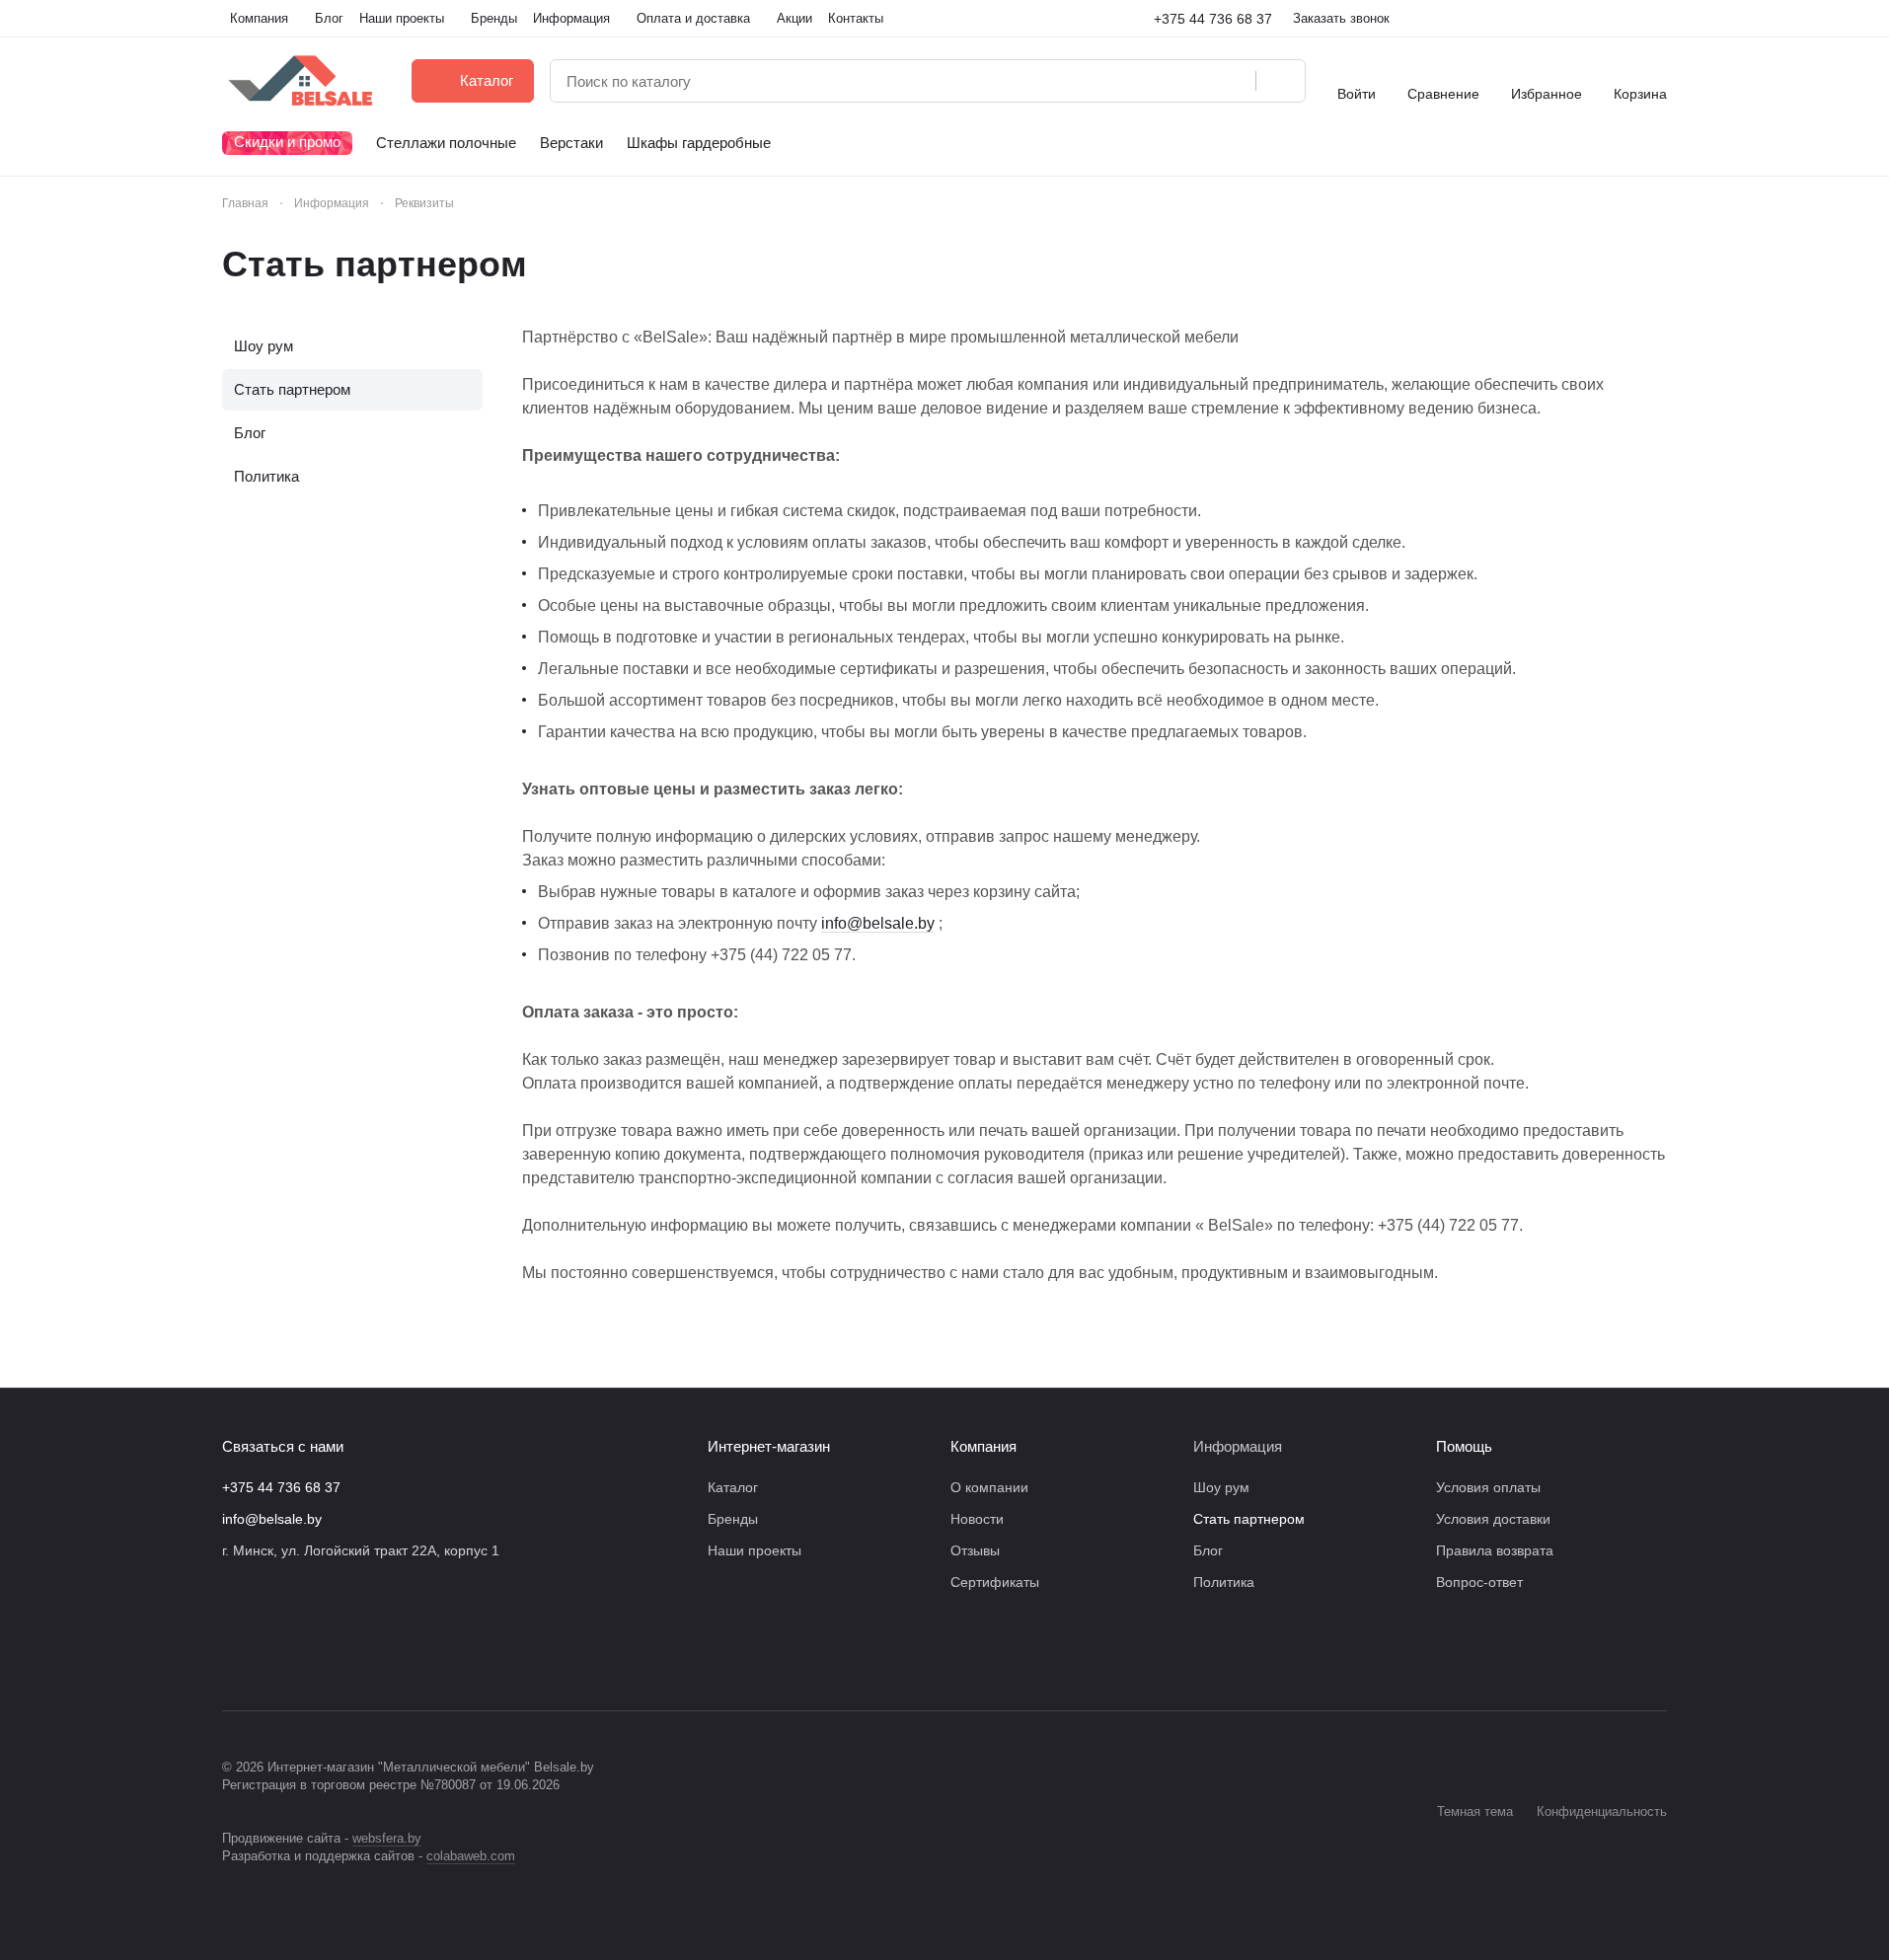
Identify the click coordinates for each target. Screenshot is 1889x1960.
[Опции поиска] (1190, 81)
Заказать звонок (1341, 18)
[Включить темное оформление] (1659, 19)
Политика (266, 476)
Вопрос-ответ (1479, 1582)
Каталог (733, 1487)
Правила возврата (1495, 1550)
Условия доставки (1493, 1519)
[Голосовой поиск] (1234, 81)
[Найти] (1280, 81)
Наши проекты (755, 1550)
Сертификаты (995, 1582)
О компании (989, 1487)
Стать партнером (292, 389)
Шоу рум (264, 346)
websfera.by (387, 1838)
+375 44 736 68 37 (1213, 19)
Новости (977, 1519)
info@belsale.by (878, 923)
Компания (983, 1446)
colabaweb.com (471, 1856)
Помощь (1464, 1446)
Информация (1238, 1446)
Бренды (733, 1519)
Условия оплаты (1488, 1487)
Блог (250, 433)
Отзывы (975, 1550)
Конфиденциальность (1602, 1811)
